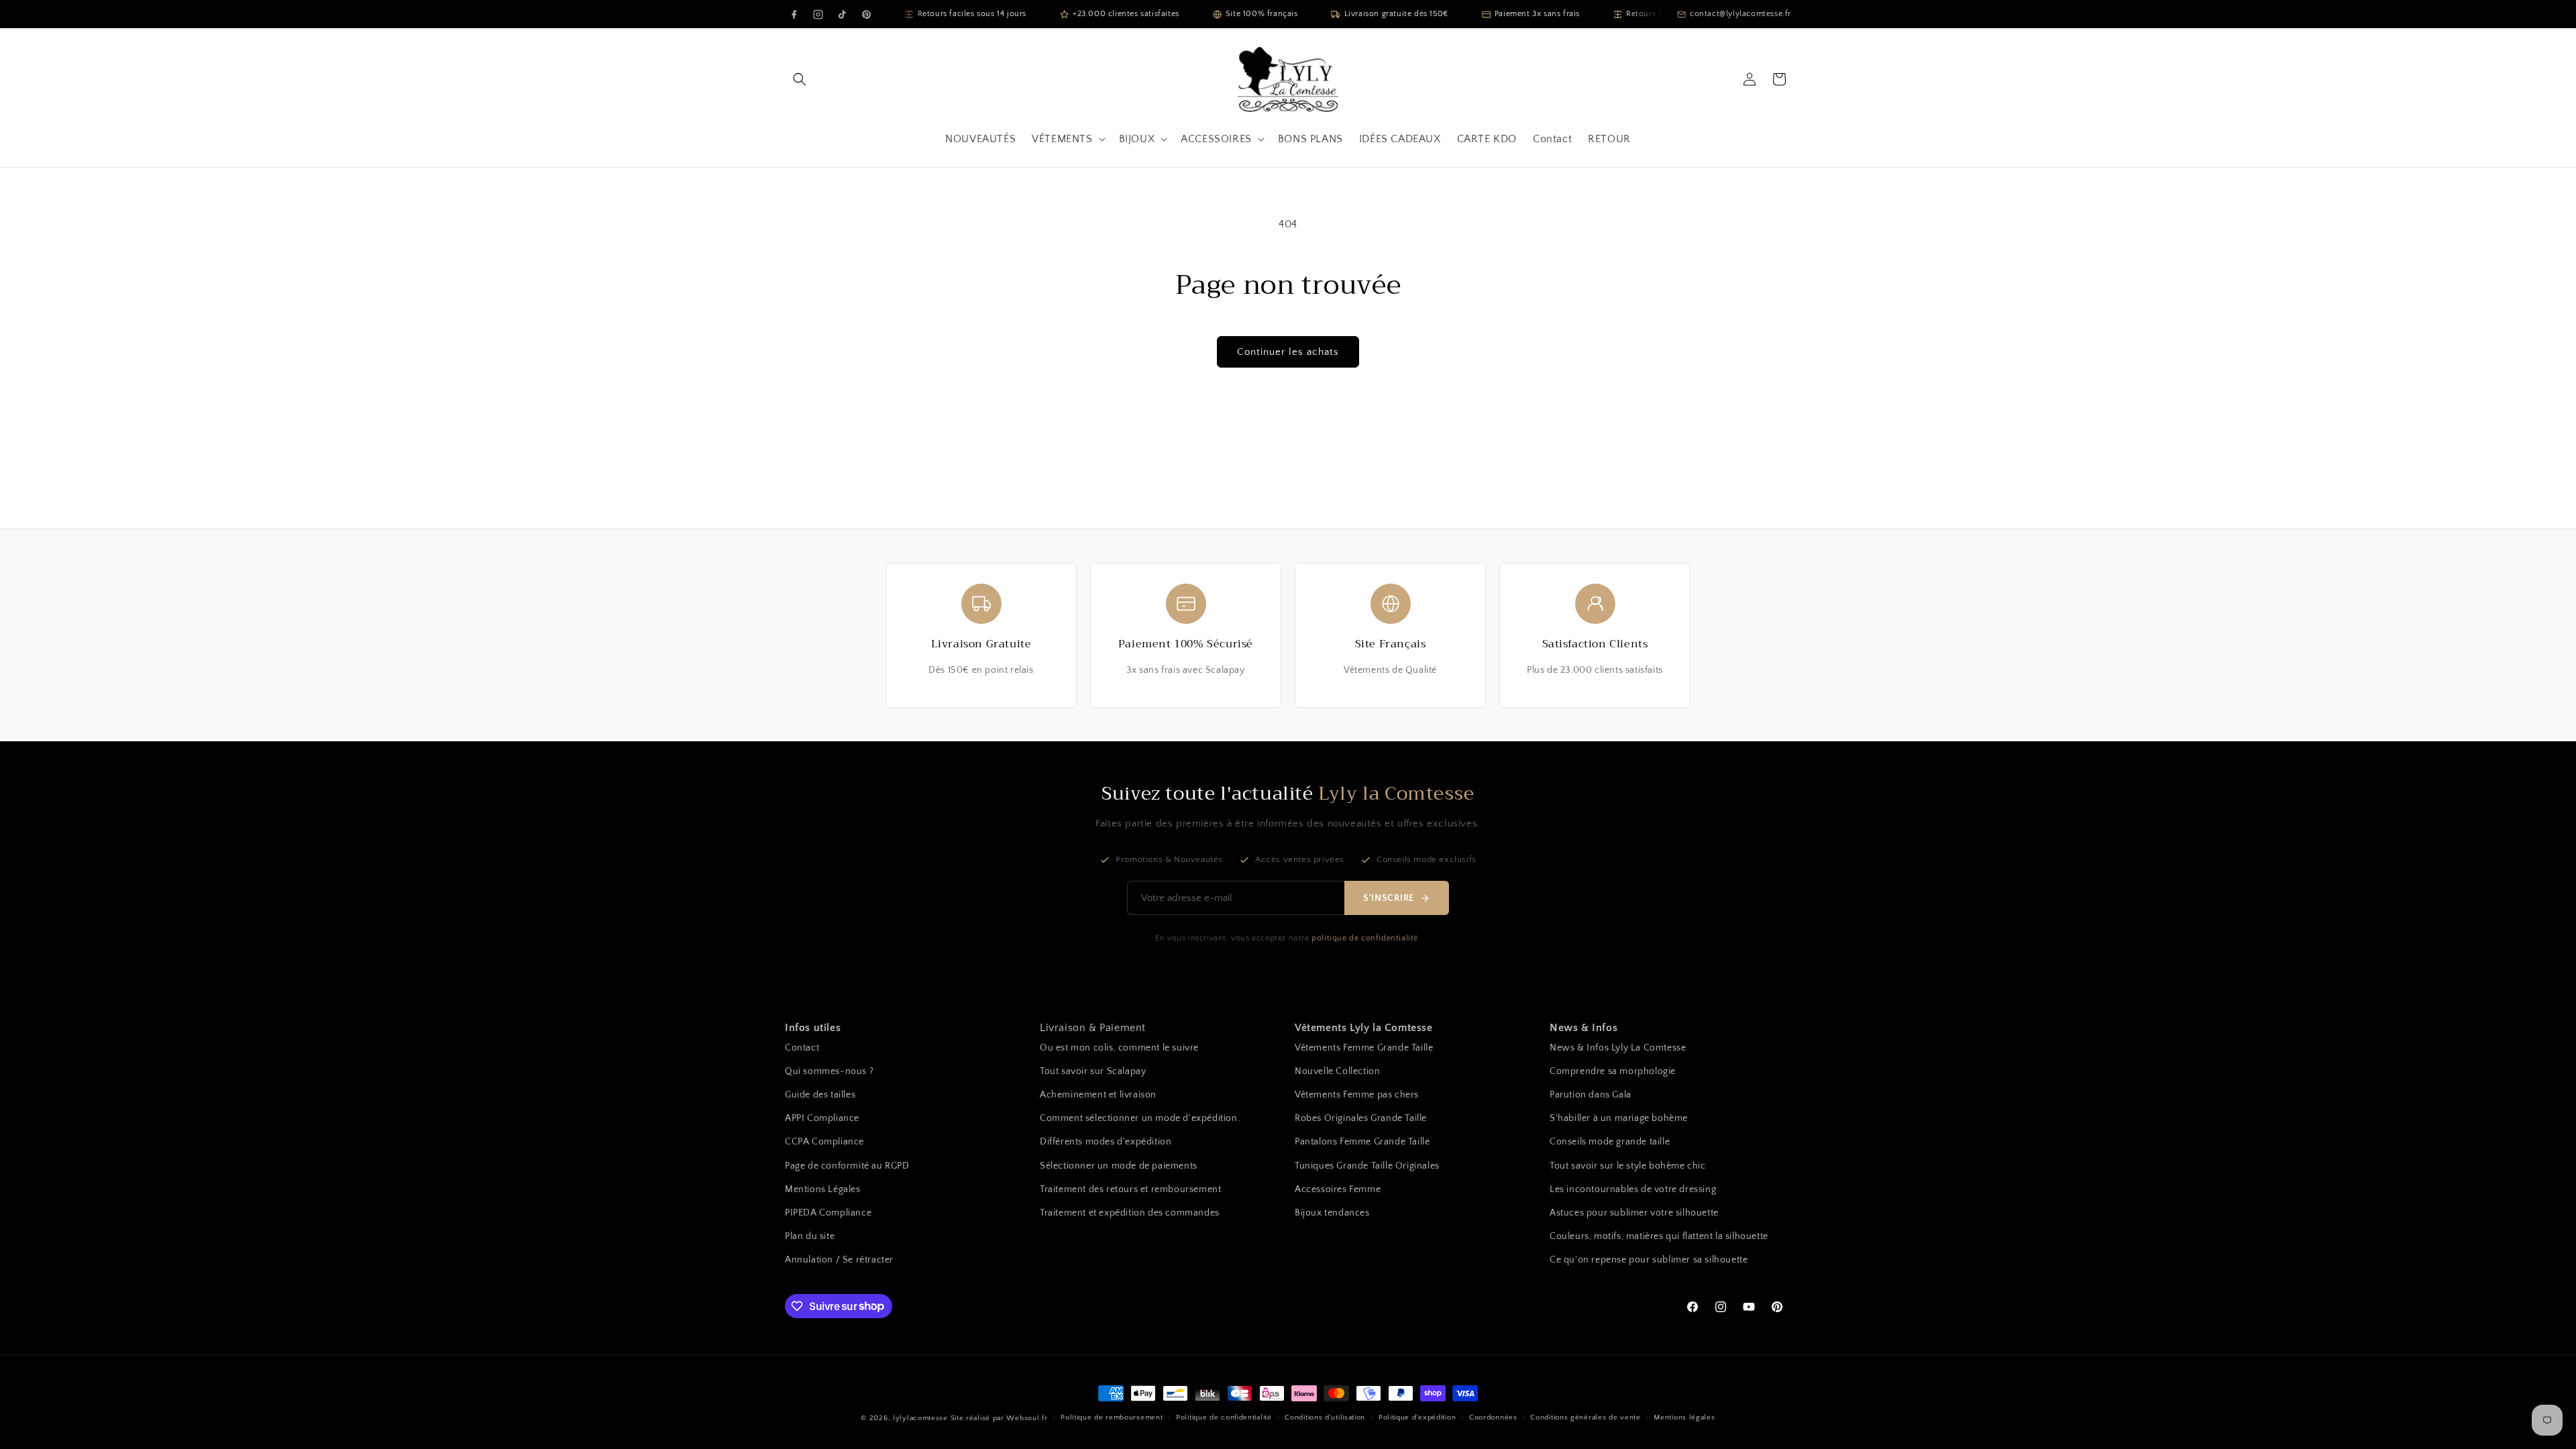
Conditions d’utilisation (1325, 1417)
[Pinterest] (866, 14)
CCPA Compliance (824, 1142)
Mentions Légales (823, 1189)
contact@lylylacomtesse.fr (1740, 14)
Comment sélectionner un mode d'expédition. (1140, 1118)
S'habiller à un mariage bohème (1619, 1118)
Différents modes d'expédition (1106, 1142)
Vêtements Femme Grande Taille (1364, 1048)
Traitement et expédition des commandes (1130, 1213)
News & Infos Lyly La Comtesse (1618, 1048)
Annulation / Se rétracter (839, 1260)
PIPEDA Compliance (828, 1213)
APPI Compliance (822, 1118)
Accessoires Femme (1338, 1189)
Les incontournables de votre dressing (1633, 1189)
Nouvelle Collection (1337, 1071)
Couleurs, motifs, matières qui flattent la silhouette (1659, 1236)
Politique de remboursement (1112, 1417)
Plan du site (810, 1236)
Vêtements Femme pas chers (1357, 1095)
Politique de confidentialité (1224, 1417)
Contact (802, 1048)
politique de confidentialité (1365, 938)
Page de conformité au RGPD (847, 1166)
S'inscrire (1389, 898)
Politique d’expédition (1417, 1417)
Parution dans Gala (1591, 1095)
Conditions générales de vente (1585, 1417)
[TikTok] (842, 14)
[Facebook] (794, 14)
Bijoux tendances (1332, 1213)
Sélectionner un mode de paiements (1119, 1166)
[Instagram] (818, 14)
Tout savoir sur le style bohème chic (1628, 1166)
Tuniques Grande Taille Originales (1367, 1166)
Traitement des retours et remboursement (1130, 1189)
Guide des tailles (820, 1095)
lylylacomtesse (920, 1418)
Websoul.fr (1027, 1418)
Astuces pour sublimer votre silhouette (1634, 1213)
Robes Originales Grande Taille (1361, 1118)
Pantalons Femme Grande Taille (1362, 1142)
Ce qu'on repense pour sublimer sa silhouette (1649, 1260)
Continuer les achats (1288, 352)
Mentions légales (1684, 1417)
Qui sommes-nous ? (829, 1071)
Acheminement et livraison (1098, 1095)
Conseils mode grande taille (1610, 1142)
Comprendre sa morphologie (1613, 1071)
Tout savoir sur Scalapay (1093, 1071)
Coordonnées (1493, 1417)
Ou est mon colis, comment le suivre (1119, 1048)
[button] (800, 79)
